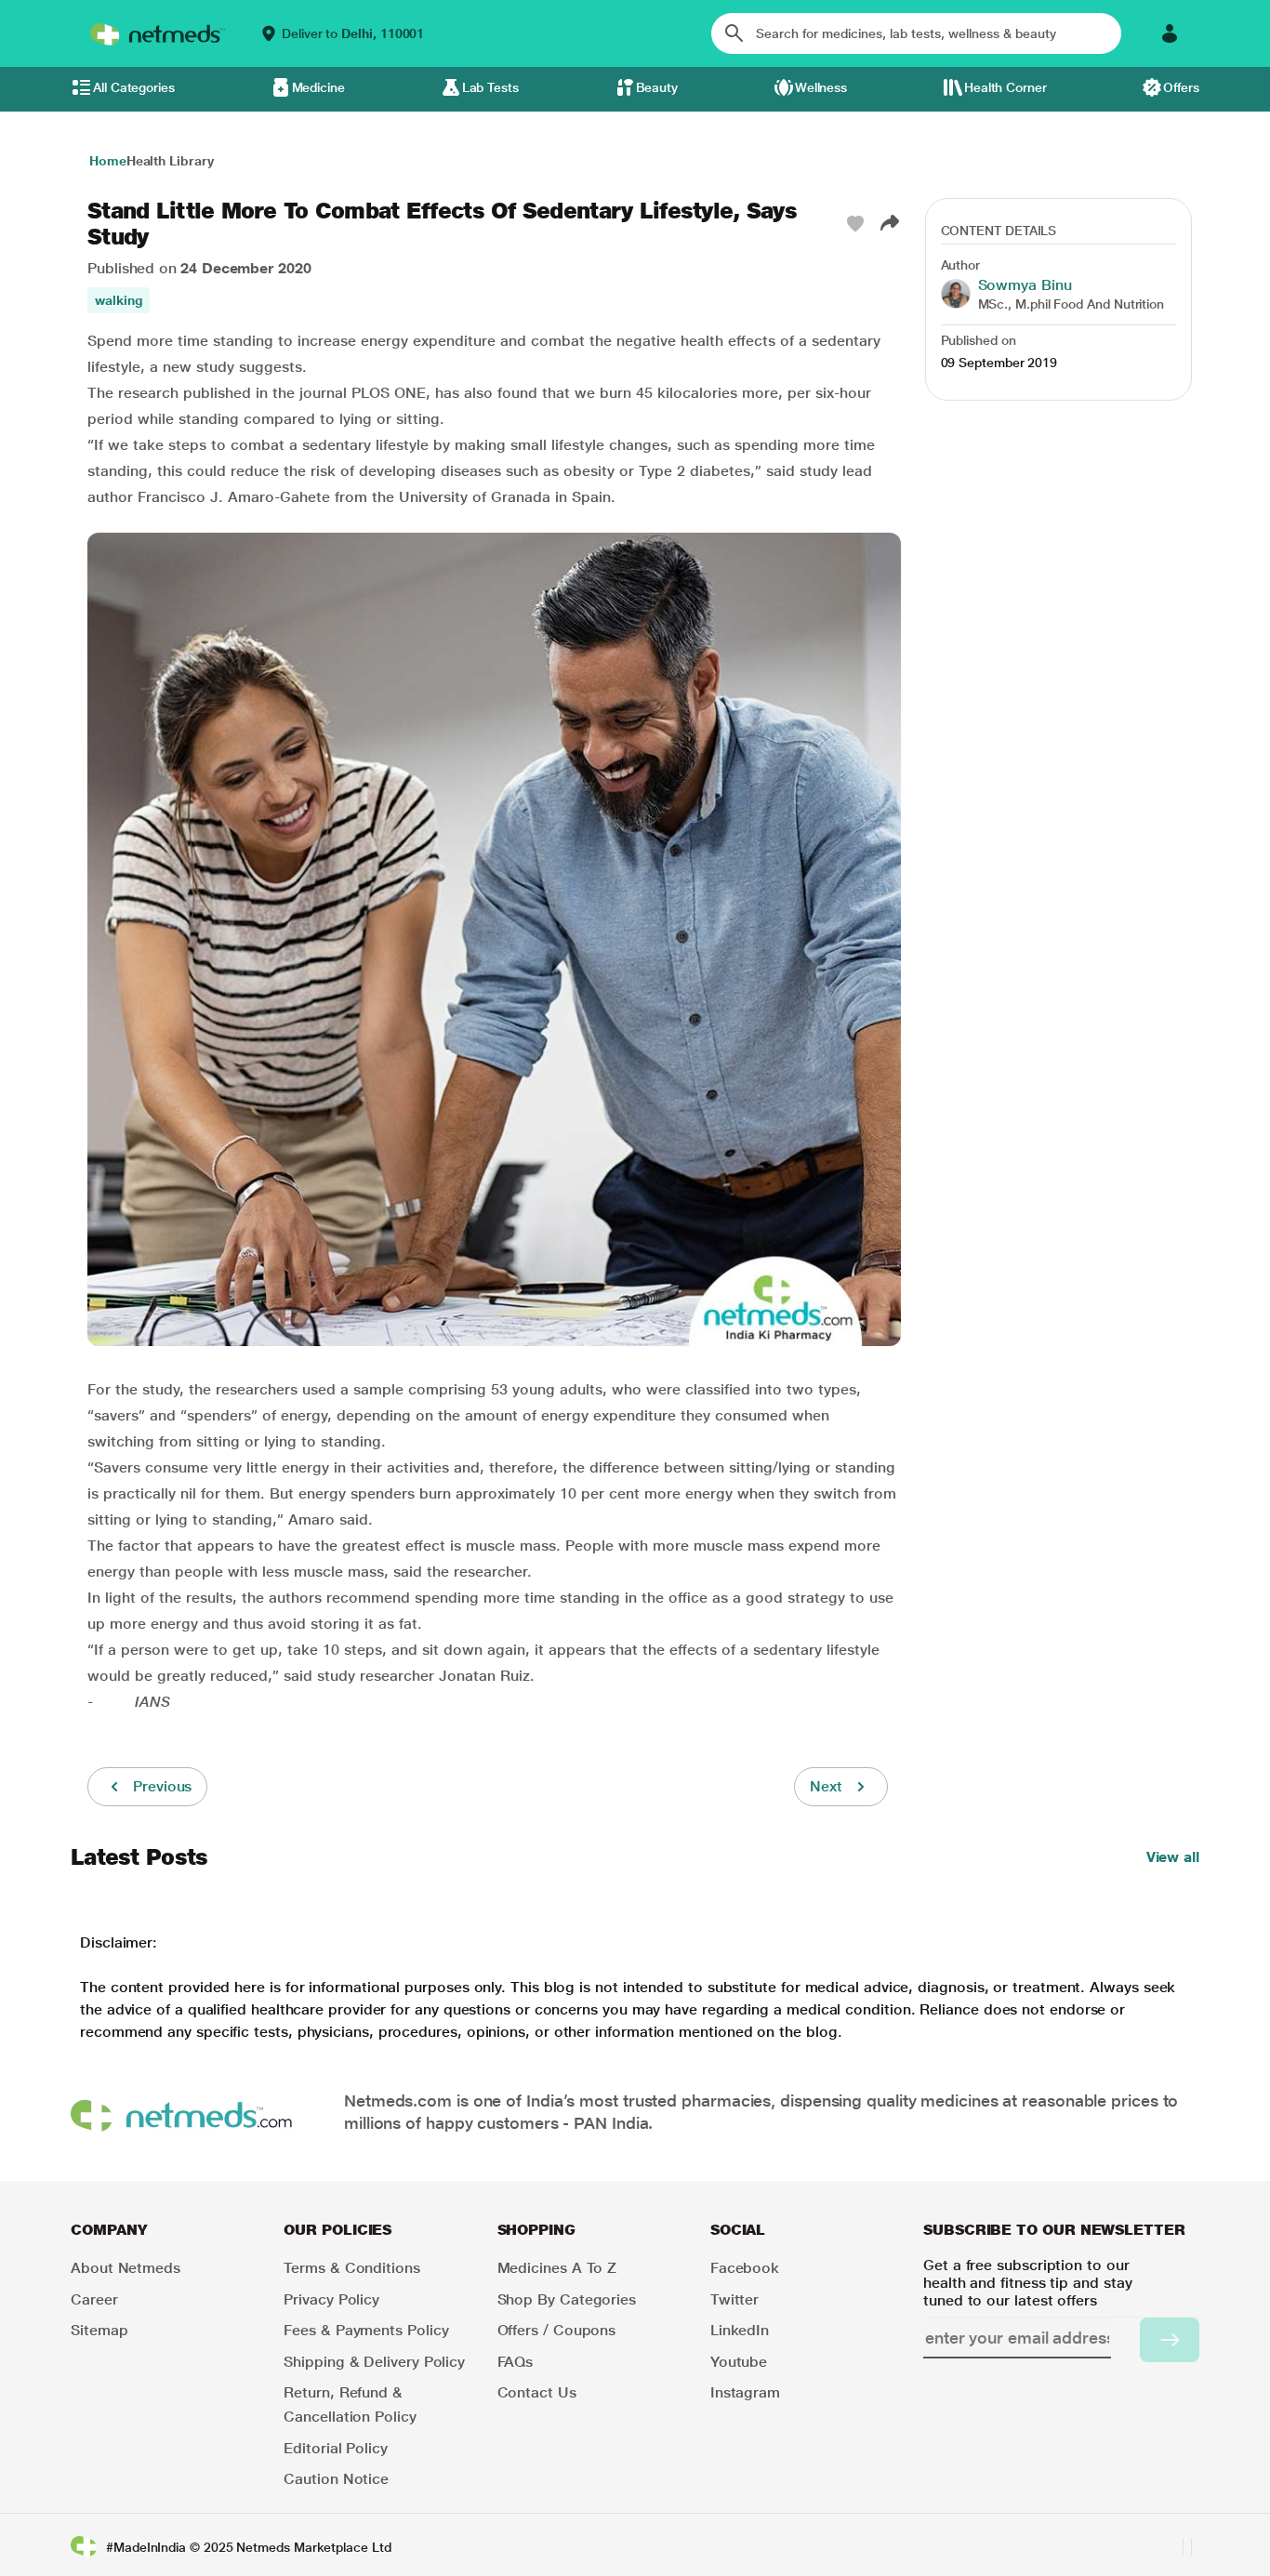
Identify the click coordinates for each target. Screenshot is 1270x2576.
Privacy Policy (331, 2299)
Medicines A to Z (557, 2268)
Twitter (734, 2299)
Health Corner (1005, 87)
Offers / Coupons (557, 2330)
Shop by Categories (567, 2299)
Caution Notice (336, 2479)
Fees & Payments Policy (366, 2330)
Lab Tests (490, 87)
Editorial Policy (336, 2448)
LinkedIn (740, 2330)
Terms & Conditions (352, 2268)
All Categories (134, 87)
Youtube (739, 2362)
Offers (1181, 87)
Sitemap (99, 2330)
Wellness (821, 87)
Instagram (745, 2392)
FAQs (516, 2362)
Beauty (657, 87)
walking (119, 300)
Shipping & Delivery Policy (374, 2362)
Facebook (745, 2268)
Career (94, 2299)
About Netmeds (126, 2268)
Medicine (318, 87)
